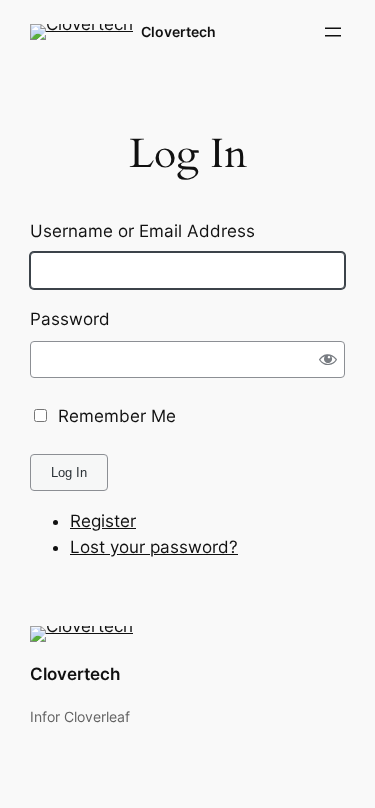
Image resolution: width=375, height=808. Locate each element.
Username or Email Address (142, 231)
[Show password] (328, 358)
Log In (69, 472)
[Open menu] (333, 32)
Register (103, 521)
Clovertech (178, 31)
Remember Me (117, 416)
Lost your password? (154, 547)
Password (70, 319)
